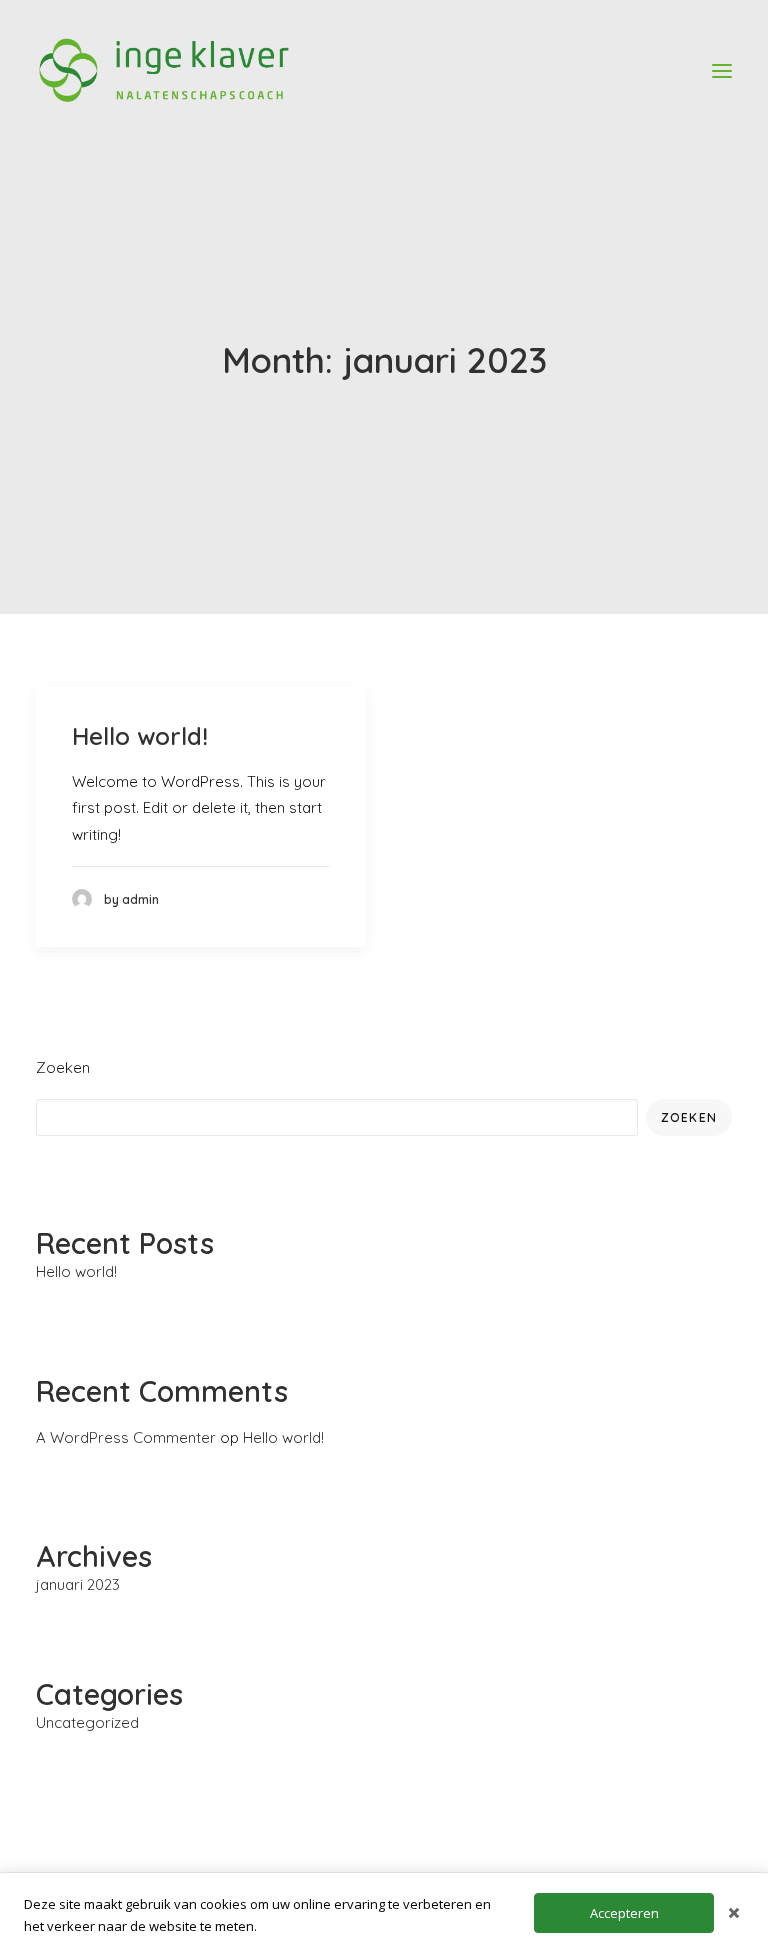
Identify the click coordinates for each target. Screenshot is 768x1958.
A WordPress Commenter (126, 1437)
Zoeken (63, 1067)
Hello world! (140, 736)
